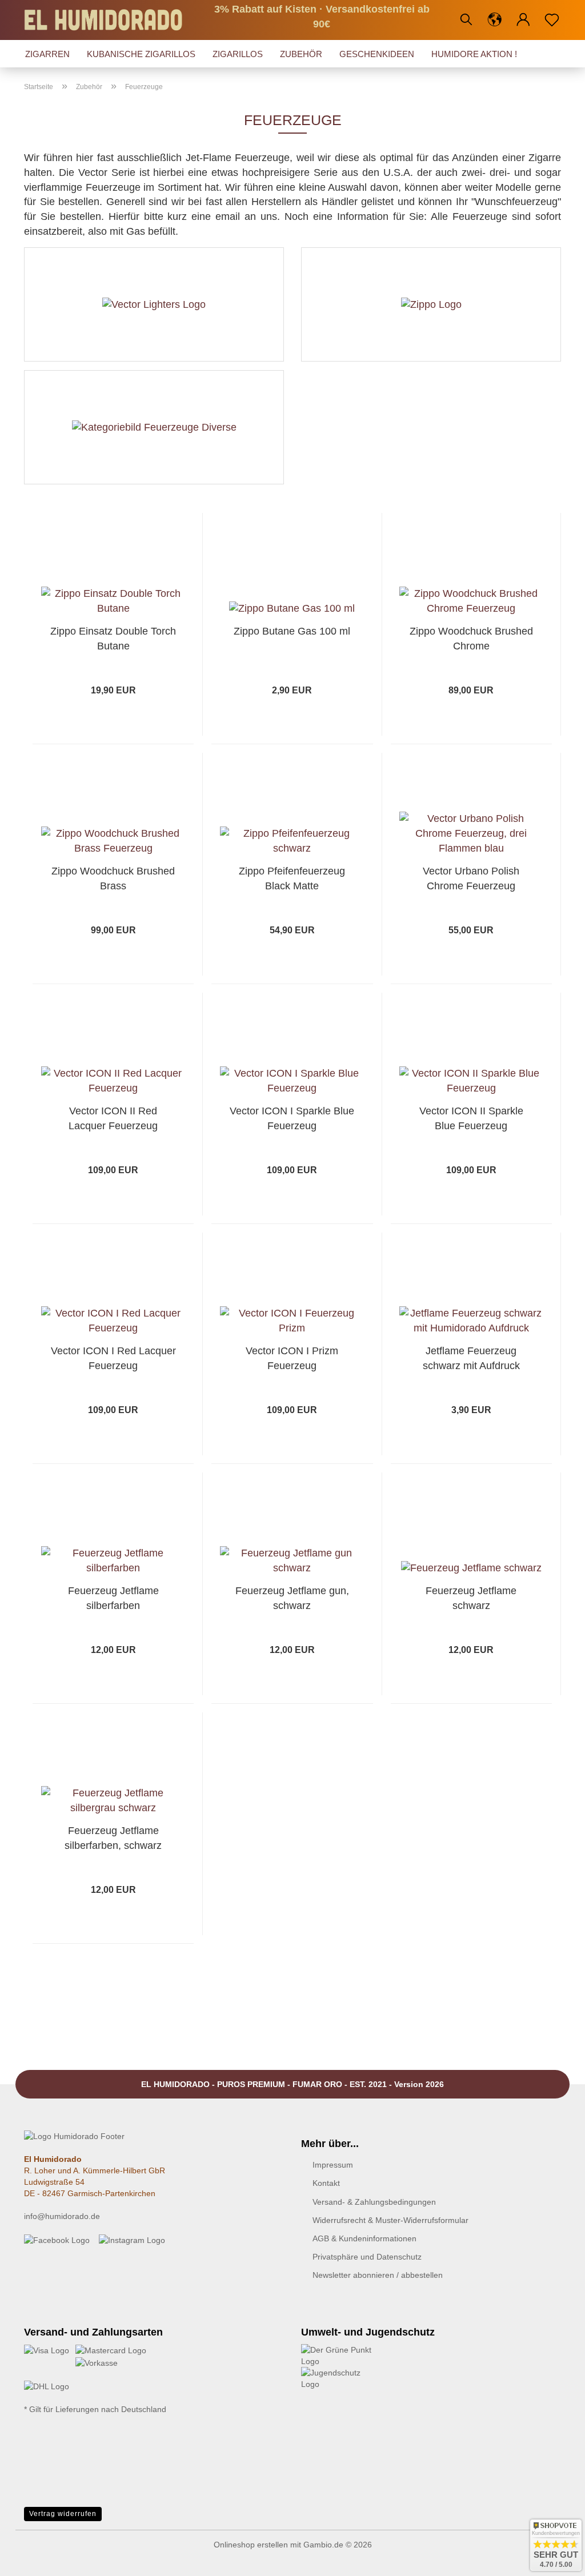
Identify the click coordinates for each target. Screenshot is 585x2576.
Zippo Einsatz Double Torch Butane (113, 639)
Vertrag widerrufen (63, 2514)
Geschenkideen (377, 54)
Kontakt (326, 2183)
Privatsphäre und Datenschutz (367, 2257)
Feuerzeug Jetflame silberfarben (113, 1598)
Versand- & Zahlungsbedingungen (374, 2202)
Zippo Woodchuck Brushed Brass (113, 878)
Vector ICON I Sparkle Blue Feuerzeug (292, 1118)
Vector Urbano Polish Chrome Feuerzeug (471, 878)
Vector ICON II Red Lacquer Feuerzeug (113, 1118)
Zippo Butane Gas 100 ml (292, 631)
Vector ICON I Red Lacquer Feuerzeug (113, 1358)
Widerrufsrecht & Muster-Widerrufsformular (390, 2220)
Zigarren (47, 54)
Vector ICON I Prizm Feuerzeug (292, 1358)
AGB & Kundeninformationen (364, 2238)
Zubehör (301, 54)
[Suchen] (466, 20)
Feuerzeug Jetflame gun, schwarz (292, 1598)
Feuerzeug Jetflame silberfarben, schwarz (113, 1838)
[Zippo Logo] (431, 304)
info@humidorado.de (62, 2216)
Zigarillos (238, 54)
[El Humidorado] (108, 20)
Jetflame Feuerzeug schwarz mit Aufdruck (471, 1358)
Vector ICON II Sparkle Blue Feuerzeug (471, 1118)
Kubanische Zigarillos (141, 54)
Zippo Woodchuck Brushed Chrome (471, 639)
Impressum (333, 2165)
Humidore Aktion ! (474, 54)
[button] (495, 20)
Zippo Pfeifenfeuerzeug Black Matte (292, 878)
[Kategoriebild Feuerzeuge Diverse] (154, 427)
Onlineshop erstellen (251, 2545)
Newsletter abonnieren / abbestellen (378, 2275)
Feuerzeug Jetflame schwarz (471, 1598)
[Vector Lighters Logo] (154, 304)
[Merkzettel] (552, 20)
